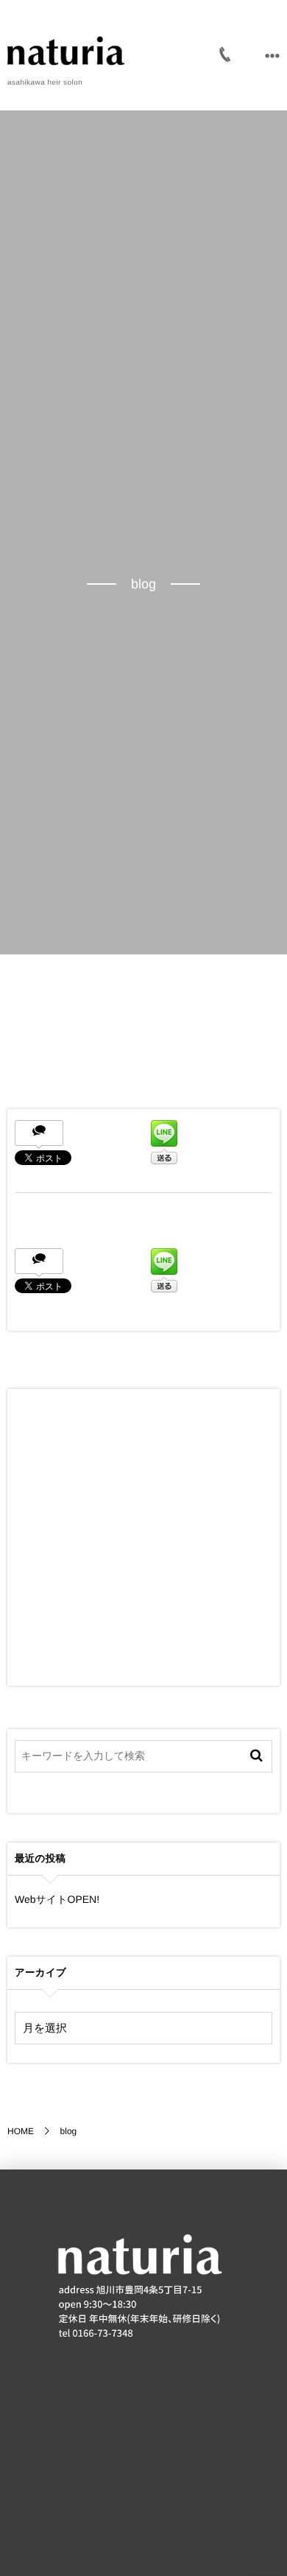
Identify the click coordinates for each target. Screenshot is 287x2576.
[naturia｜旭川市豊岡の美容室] (66, 52)
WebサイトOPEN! (57, 1899)
